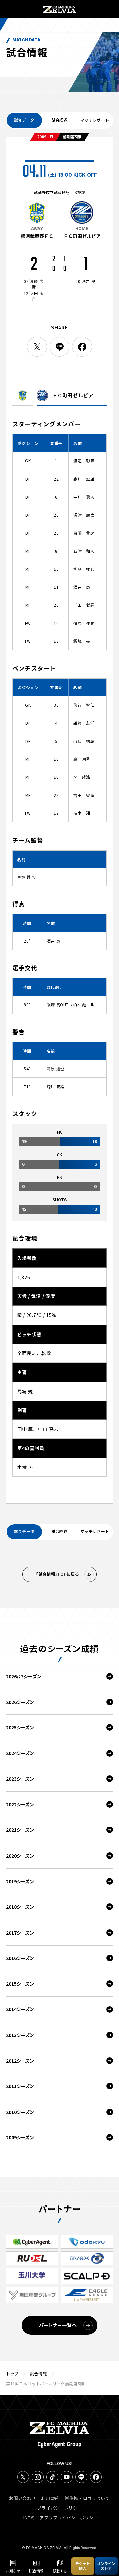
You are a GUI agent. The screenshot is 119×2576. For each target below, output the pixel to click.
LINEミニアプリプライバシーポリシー (59, 2517)
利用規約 (50, 2498)
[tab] (24, 120)
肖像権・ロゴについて (87, 2498)
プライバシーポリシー (60, 2508)
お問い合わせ (22, 2498)
